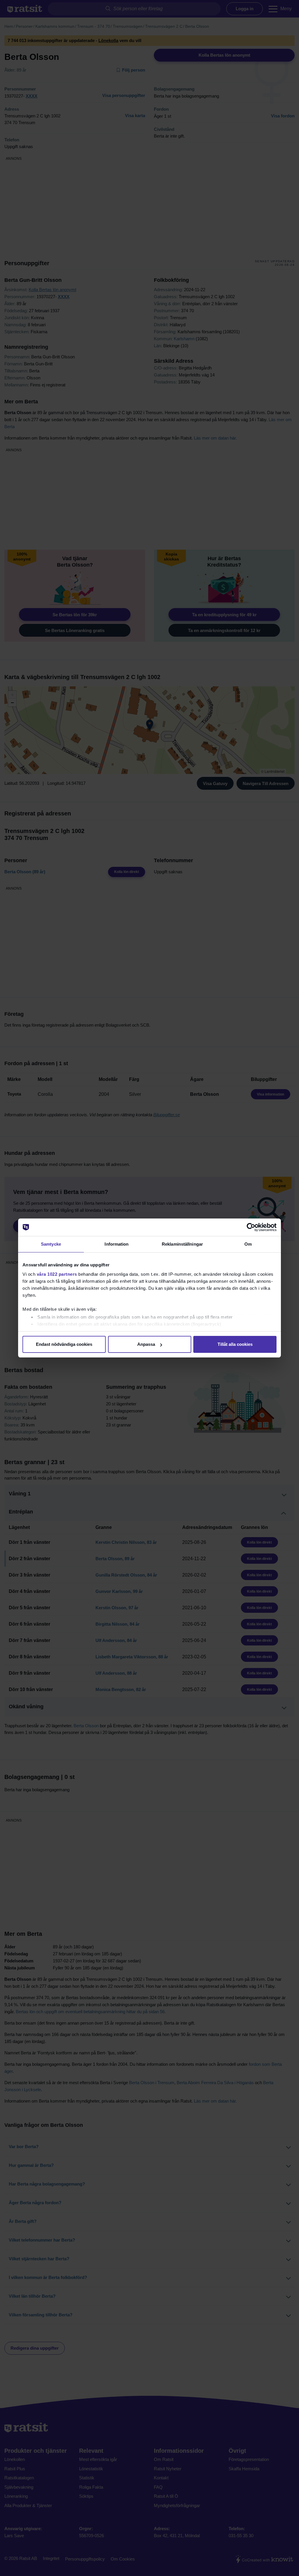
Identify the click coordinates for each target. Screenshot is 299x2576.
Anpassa (146, 1344)
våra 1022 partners (57, 1274)
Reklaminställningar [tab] (182, 1244)
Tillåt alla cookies (235, 1344)
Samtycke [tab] (51, 1244)
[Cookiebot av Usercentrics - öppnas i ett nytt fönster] (251, 1227)
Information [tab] (117, 1244)
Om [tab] (248, 1244)
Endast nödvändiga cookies (64, 1344)
